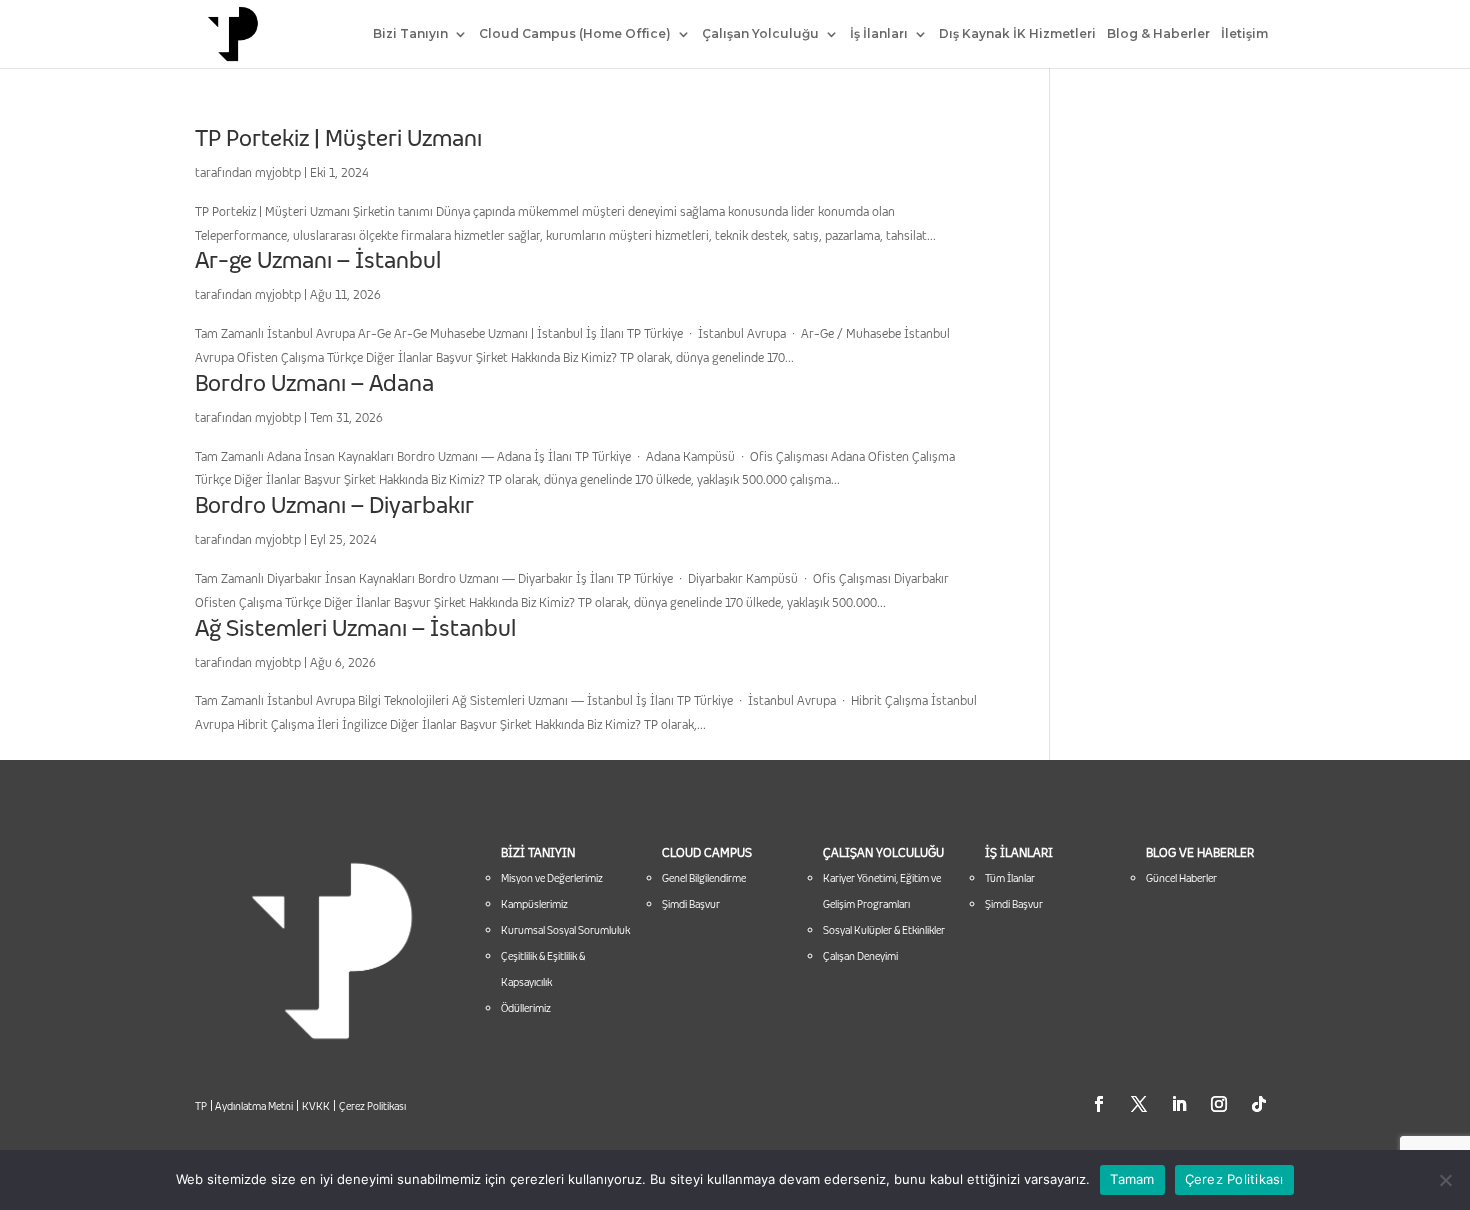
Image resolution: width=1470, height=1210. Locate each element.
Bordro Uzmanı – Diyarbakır (334, 505)
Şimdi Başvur (691, 904)
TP (201, 1106)
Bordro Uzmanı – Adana (314, 383)
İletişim (1244, 34)
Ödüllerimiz (526, 1008)
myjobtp (278, 172)
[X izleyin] (1139, 1104)
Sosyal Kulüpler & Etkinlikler (884, 930)
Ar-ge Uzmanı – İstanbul (318, 260)
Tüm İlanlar (1010, 878)
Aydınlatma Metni (253, 1106)
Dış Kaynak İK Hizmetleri (1017, 34)
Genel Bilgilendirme (704, 878)
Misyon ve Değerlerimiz (552, 878)
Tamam (1132, 1179)
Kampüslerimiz (534, 904)
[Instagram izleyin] (1219, 1104)
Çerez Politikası (372, 1106)
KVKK (316, 1106)
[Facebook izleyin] (1099, 1104)
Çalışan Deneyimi (860, 956)
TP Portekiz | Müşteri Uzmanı (338, 138)
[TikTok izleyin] (1259, 1104)
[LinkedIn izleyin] (1179, 1104)
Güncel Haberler (1181, 878)
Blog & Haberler (1158, 34)
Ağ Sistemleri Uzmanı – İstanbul (355, 628)
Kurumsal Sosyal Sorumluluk (565, 930)
